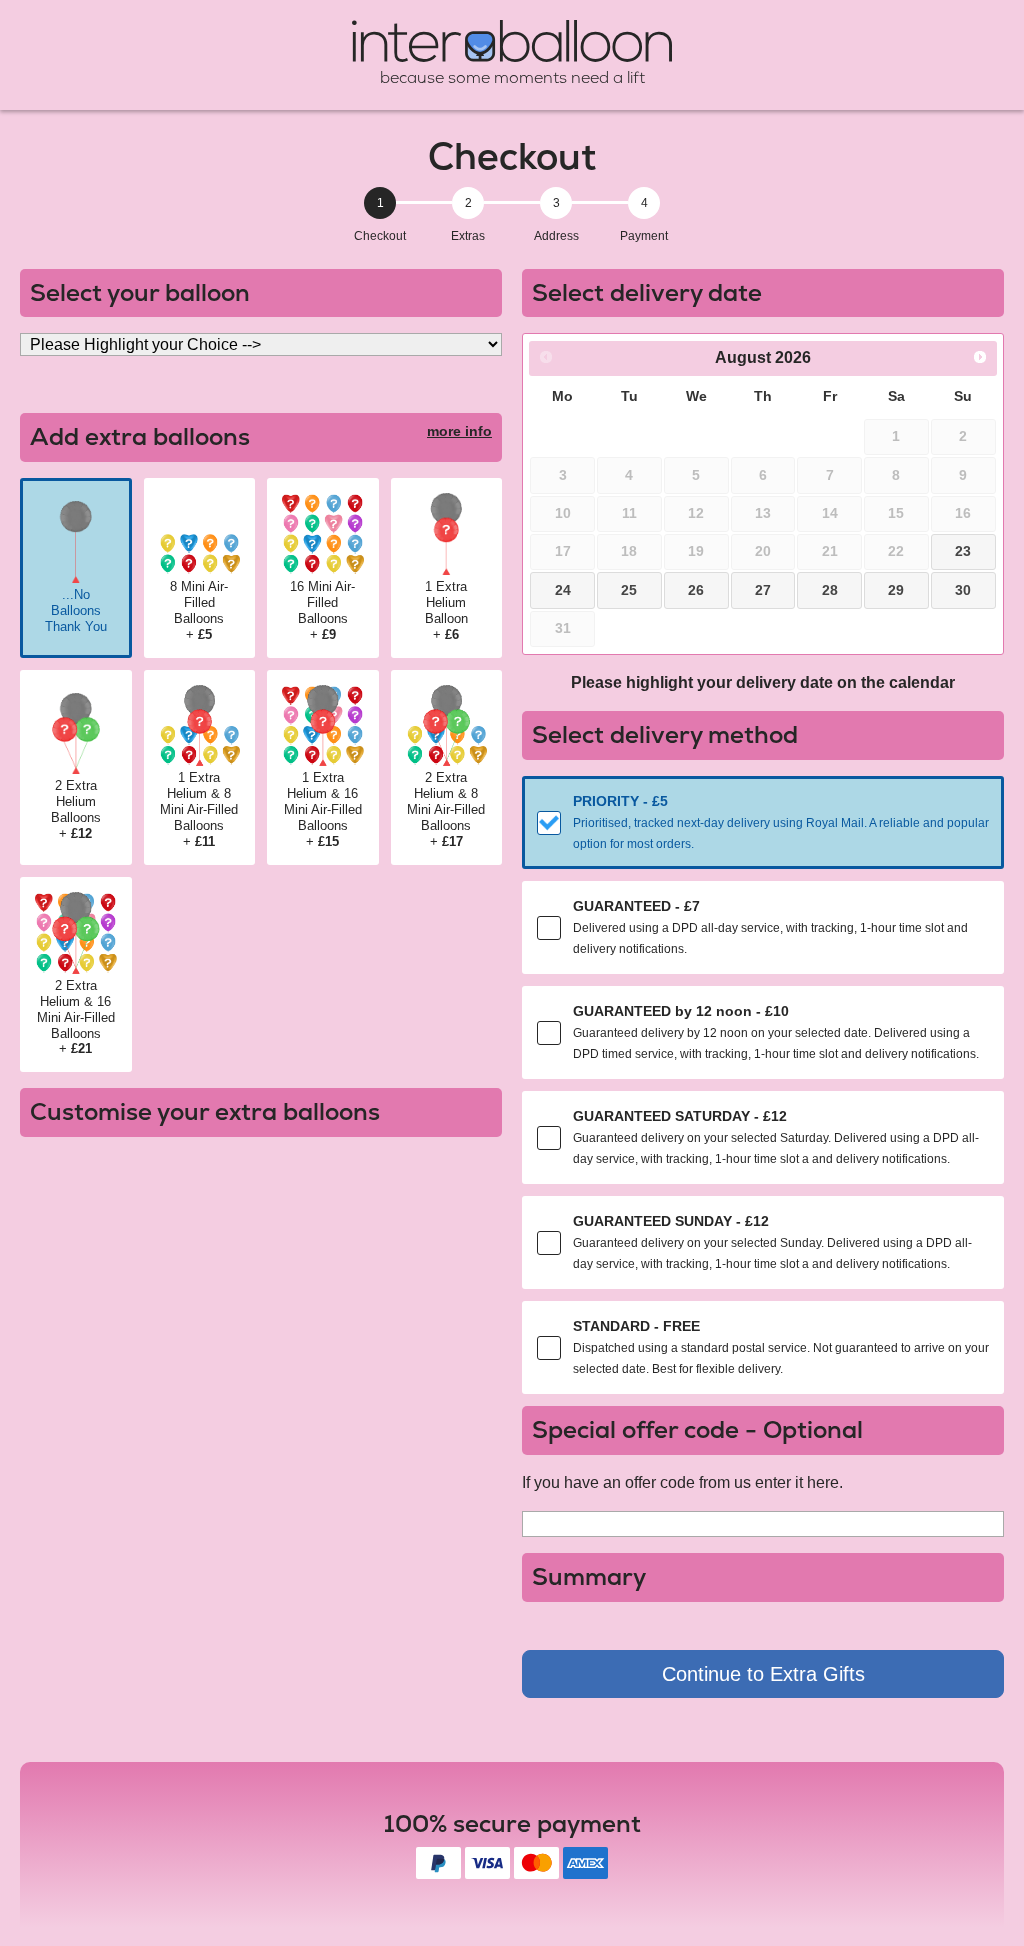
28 (830, 590)
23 (963, 551)
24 (563, 590)
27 (763, 590)
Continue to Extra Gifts (763, 1674)
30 (963, 590)
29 (896, 590)
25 (629, 590)
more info (459, 431)
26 (696, 590)
